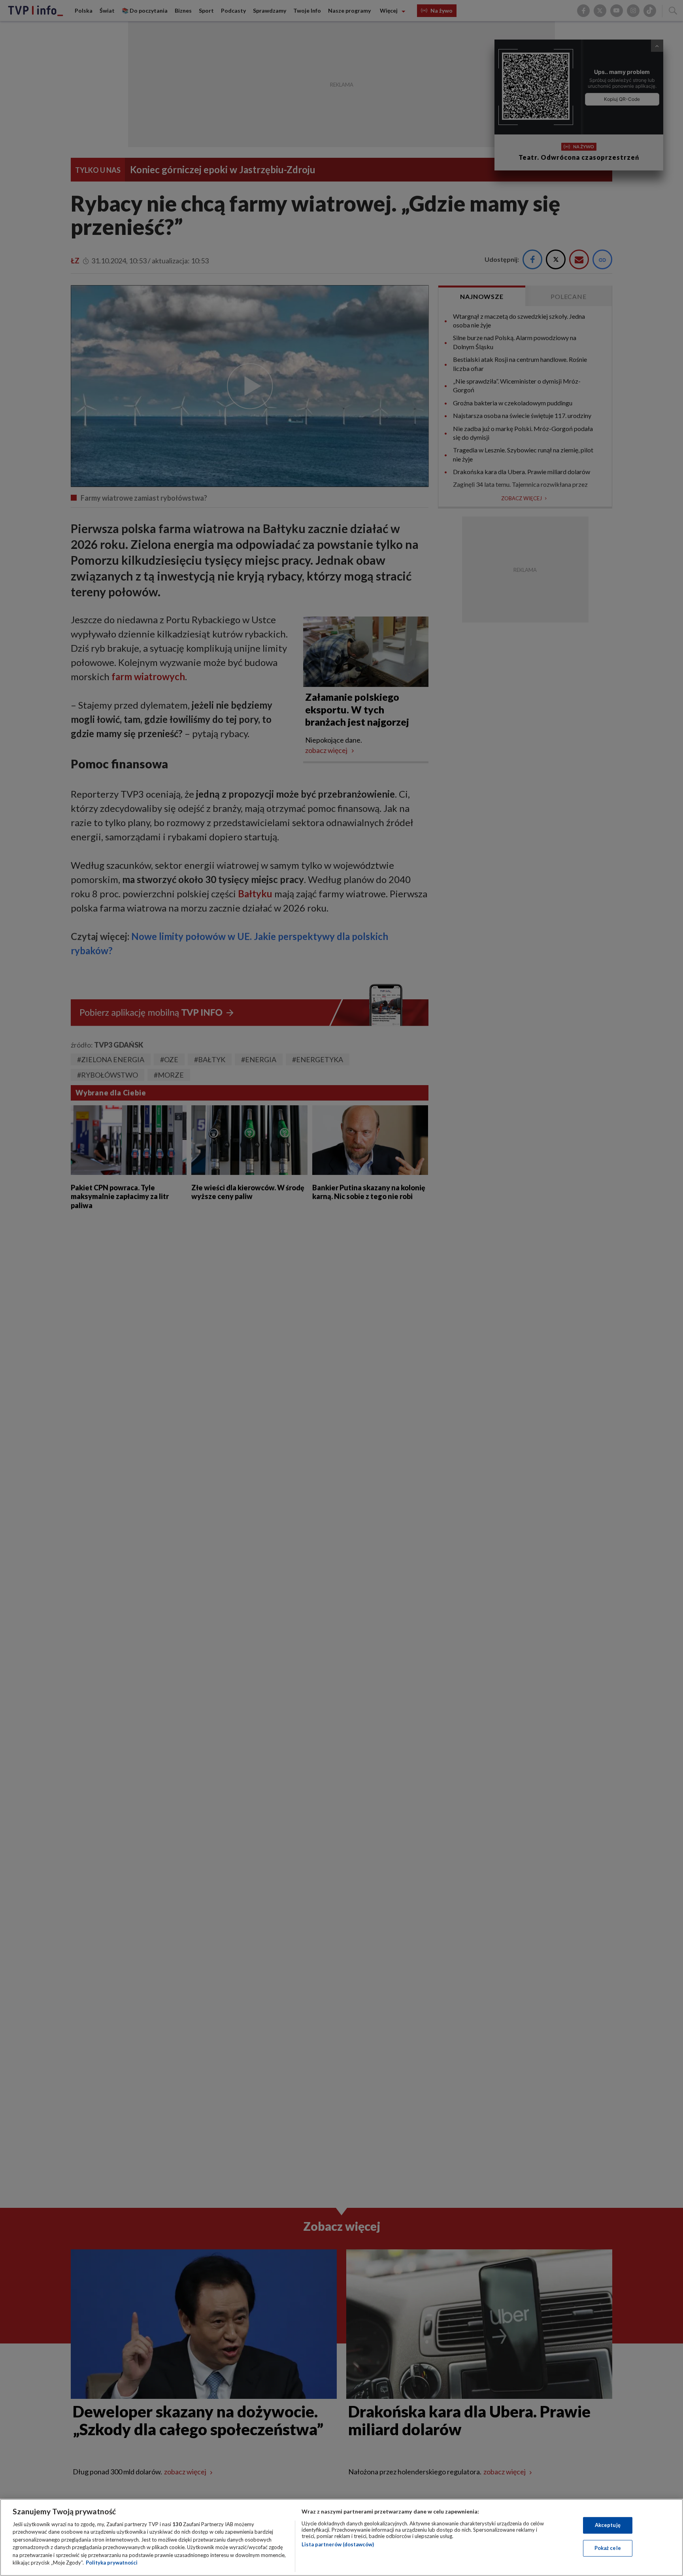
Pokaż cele (608, 2548)
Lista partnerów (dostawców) (338, 2544)
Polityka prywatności (112, 2563)
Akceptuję (608, 2525)
